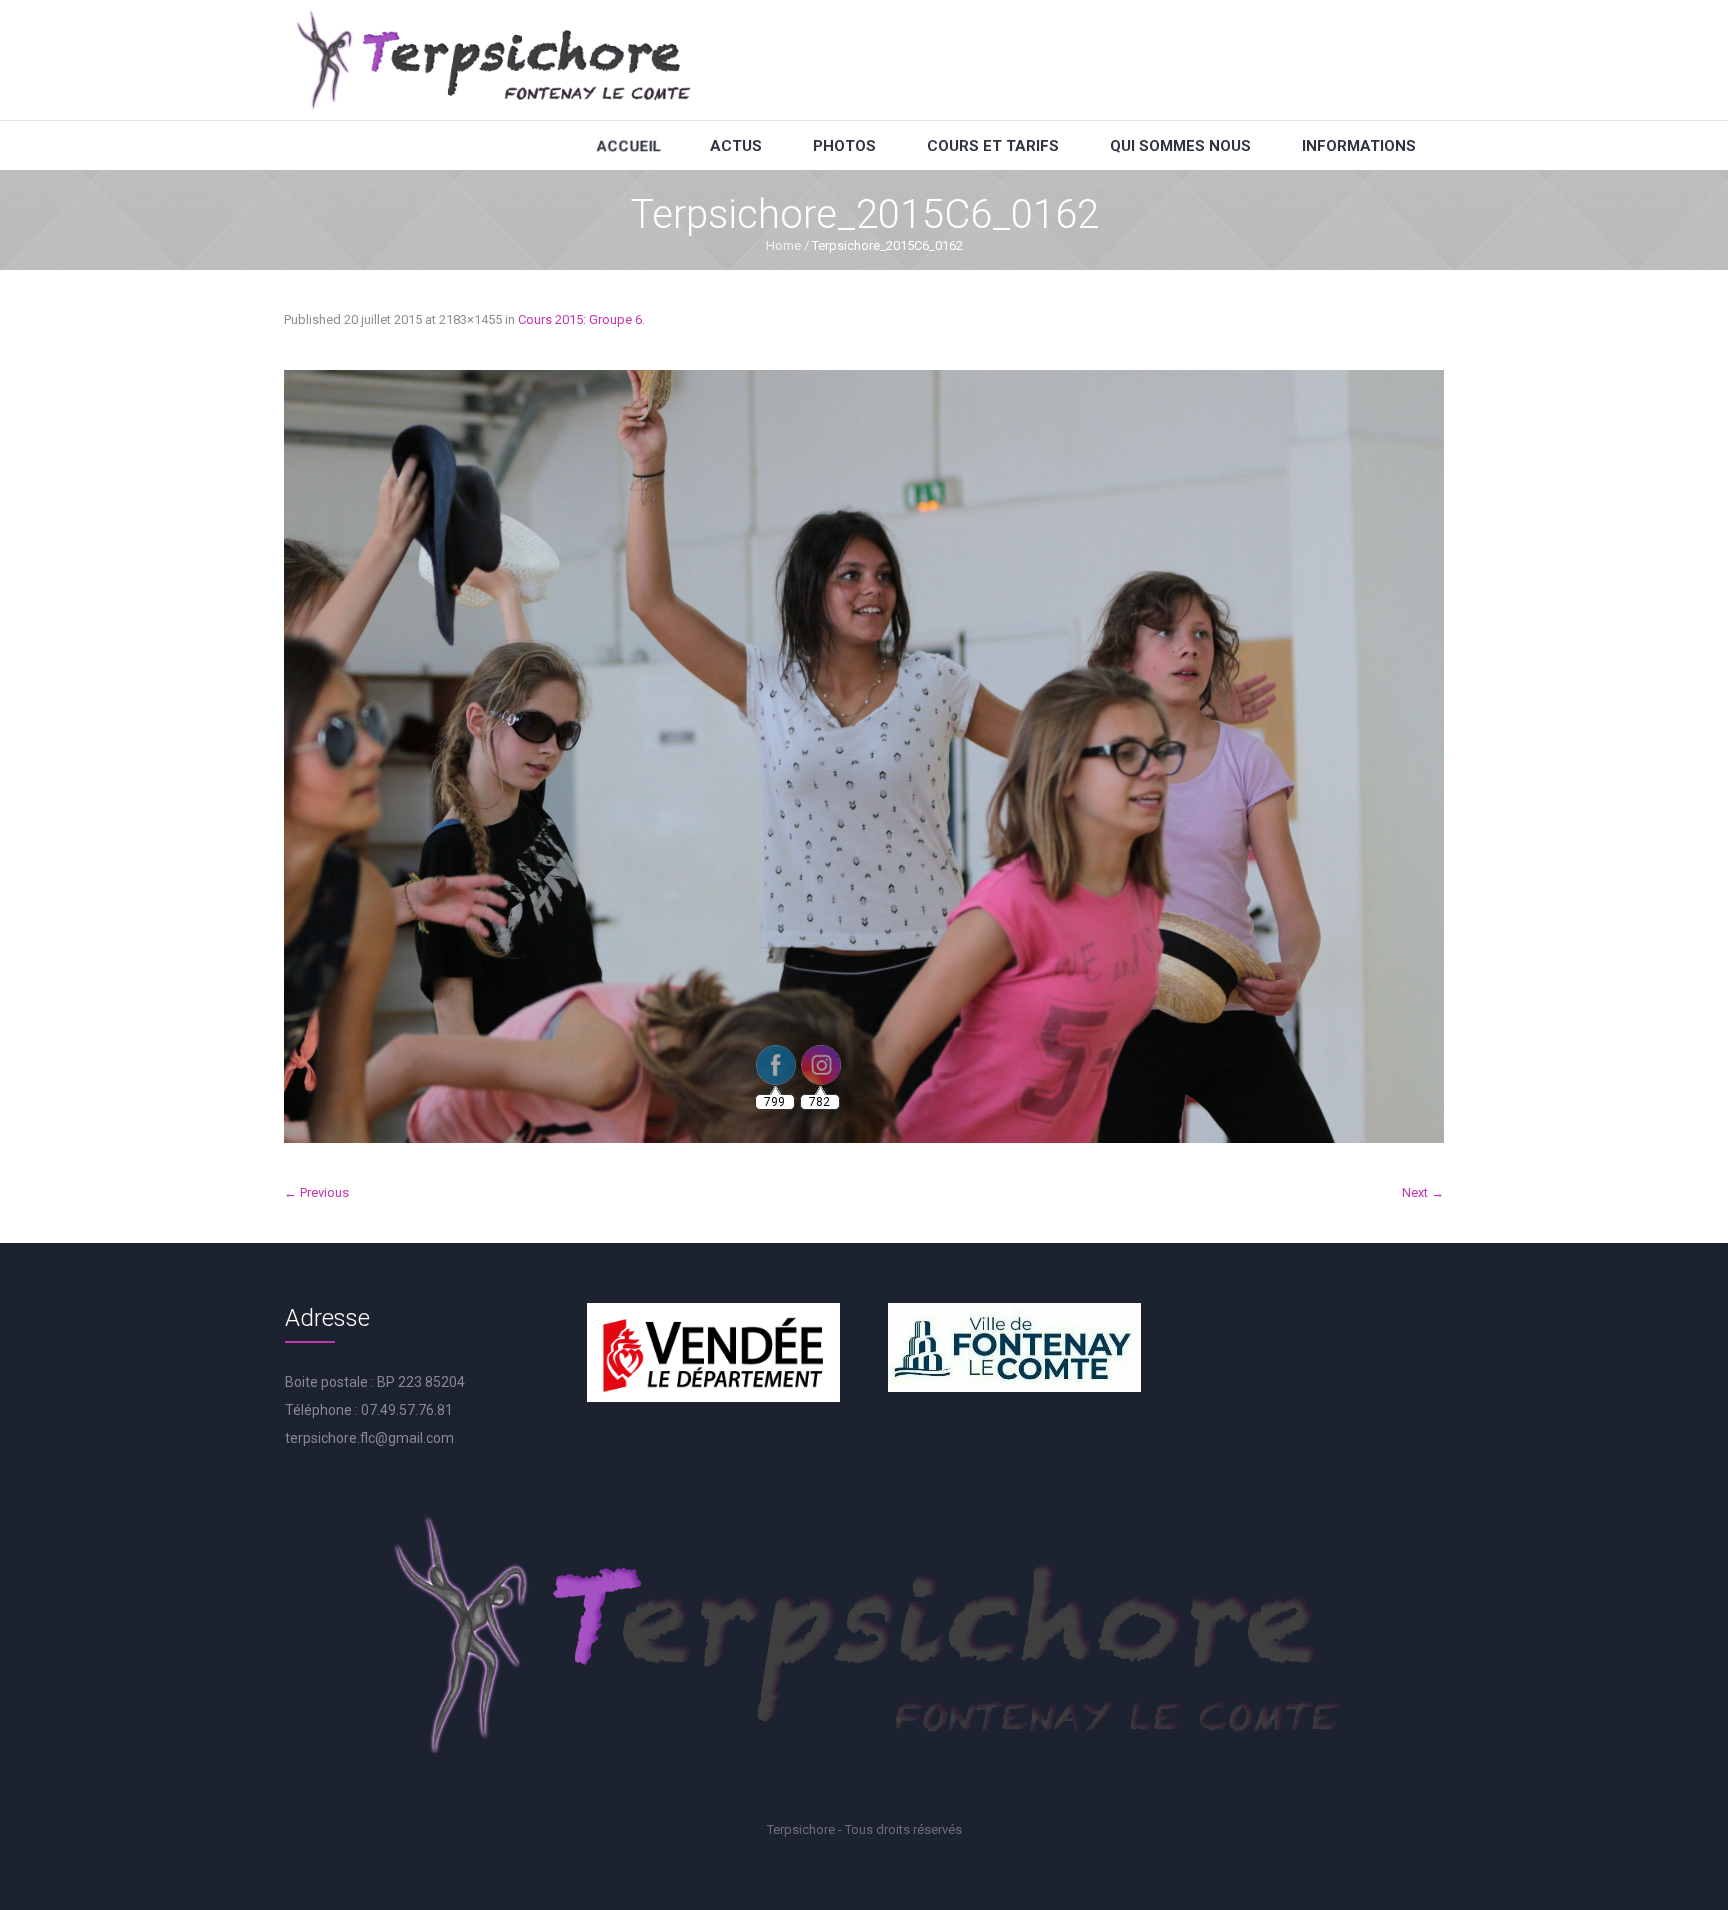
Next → (1423, 1192)
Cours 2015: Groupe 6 (580, 319)
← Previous (316, 1192)
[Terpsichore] (492, 60)
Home (783, 245)
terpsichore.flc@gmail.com (369, 1438)
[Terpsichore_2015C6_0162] (864, 756)
